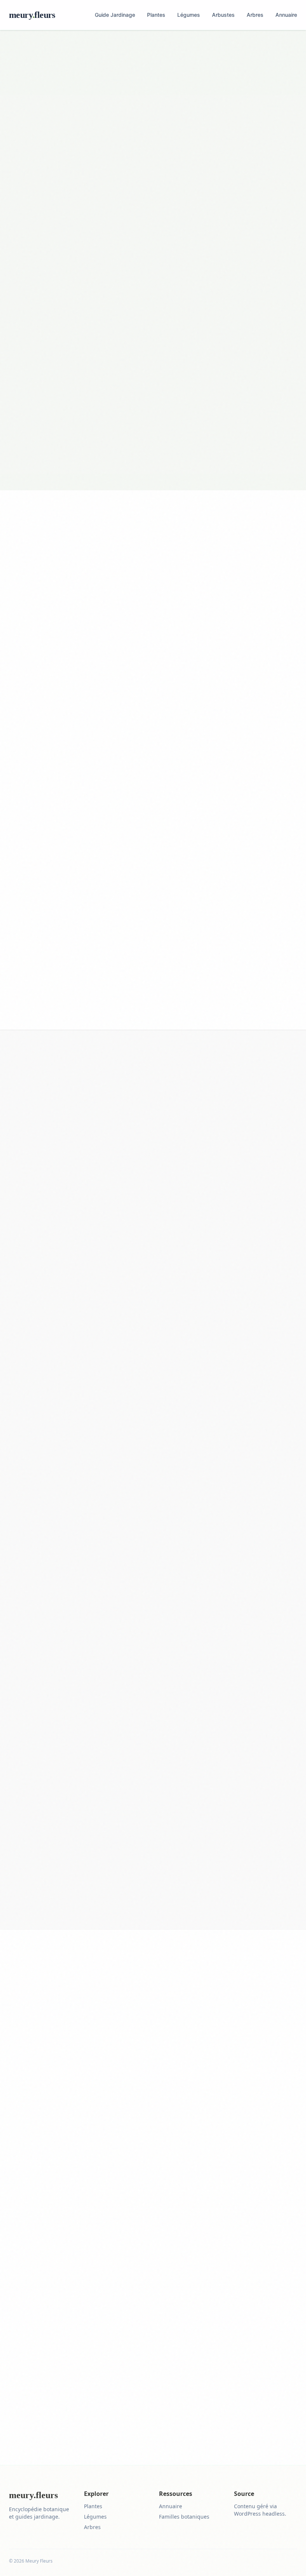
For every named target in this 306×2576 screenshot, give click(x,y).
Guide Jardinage (115, 15)
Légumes (189, 15)
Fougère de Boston (68, 884)
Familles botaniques (184, 2517)
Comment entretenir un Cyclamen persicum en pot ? (153, 1785)
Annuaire (286, 15)
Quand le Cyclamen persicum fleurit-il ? (153, 1750)
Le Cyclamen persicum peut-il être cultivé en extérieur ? (153, 1820)
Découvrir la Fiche (54, 2202)
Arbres (255, 15)
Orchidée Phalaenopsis (118, 884)
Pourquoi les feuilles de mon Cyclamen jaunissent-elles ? (153, 1855)
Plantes (156, 15)
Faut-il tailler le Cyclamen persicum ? (153, 1890)
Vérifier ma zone (257, 1019)
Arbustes (223, 15)
